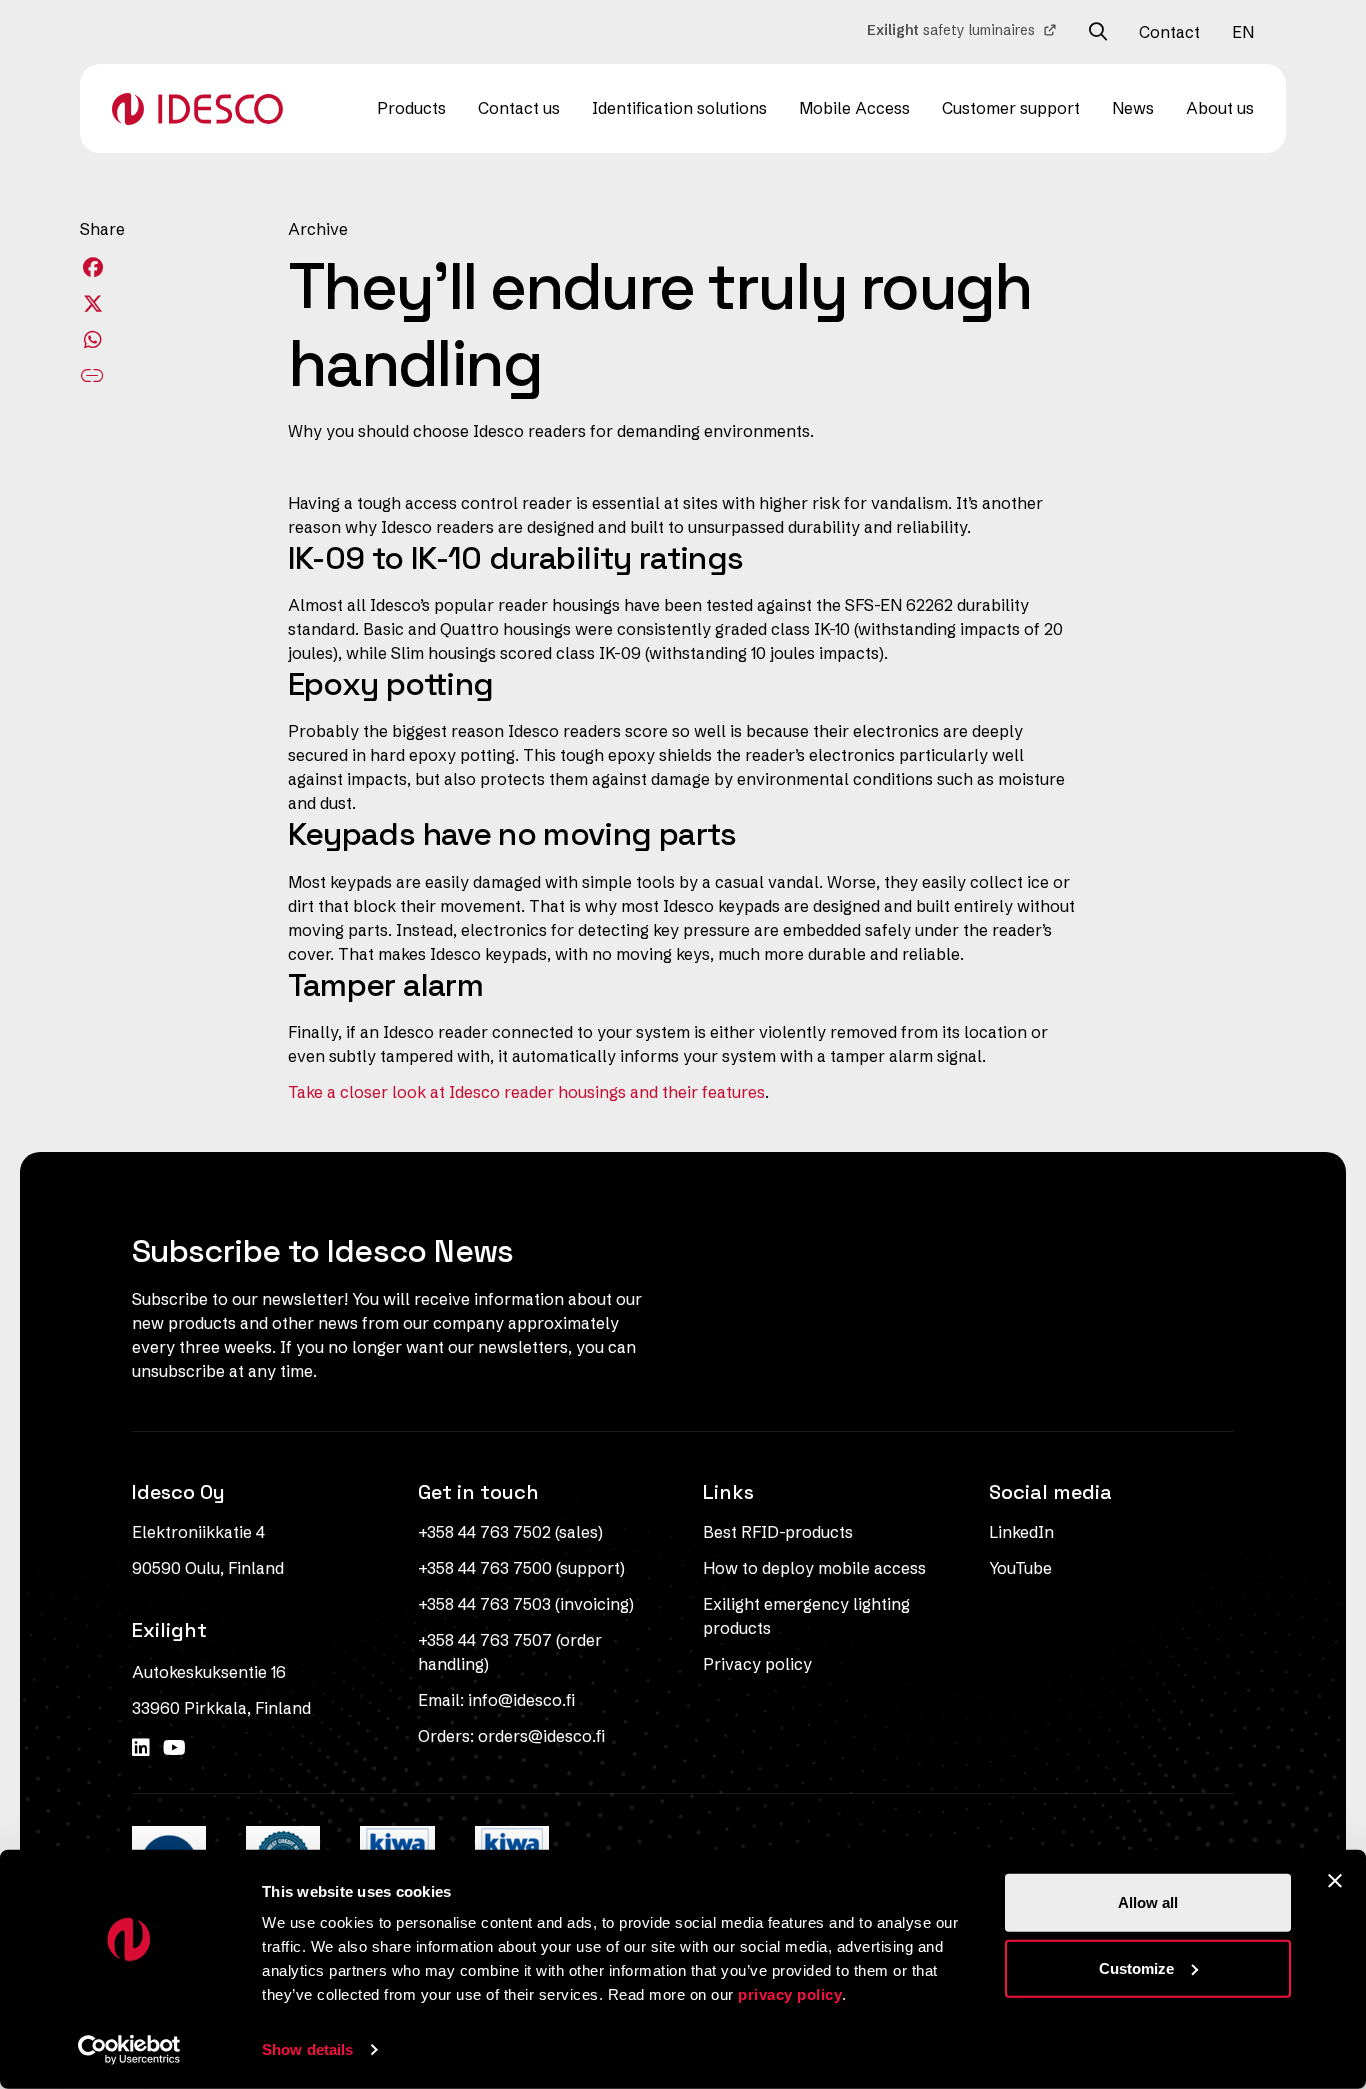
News (1133, 108)
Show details (307, 2049)
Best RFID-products (778, 1532)
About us (1220, 108)
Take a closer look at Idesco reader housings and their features (526, 1092)
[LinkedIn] (143, 1747)
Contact (1169, 32)
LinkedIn (1021, 1532)
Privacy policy (757, 1664)
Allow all (1148, 1902)
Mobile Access (854, 108)
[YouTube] (174, 1747)
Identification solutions (679, 108)
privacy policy (790, 1994)
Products (411, 108)
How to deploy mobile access (814, 1568)
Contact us (519, 108)
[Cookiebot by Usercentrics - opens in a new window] (129, 2050)
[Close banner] (1335, 1881)
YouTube (1020, 1568)
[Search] (1098, 32)
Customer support (1011, 108)
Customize (1136, 1967)
